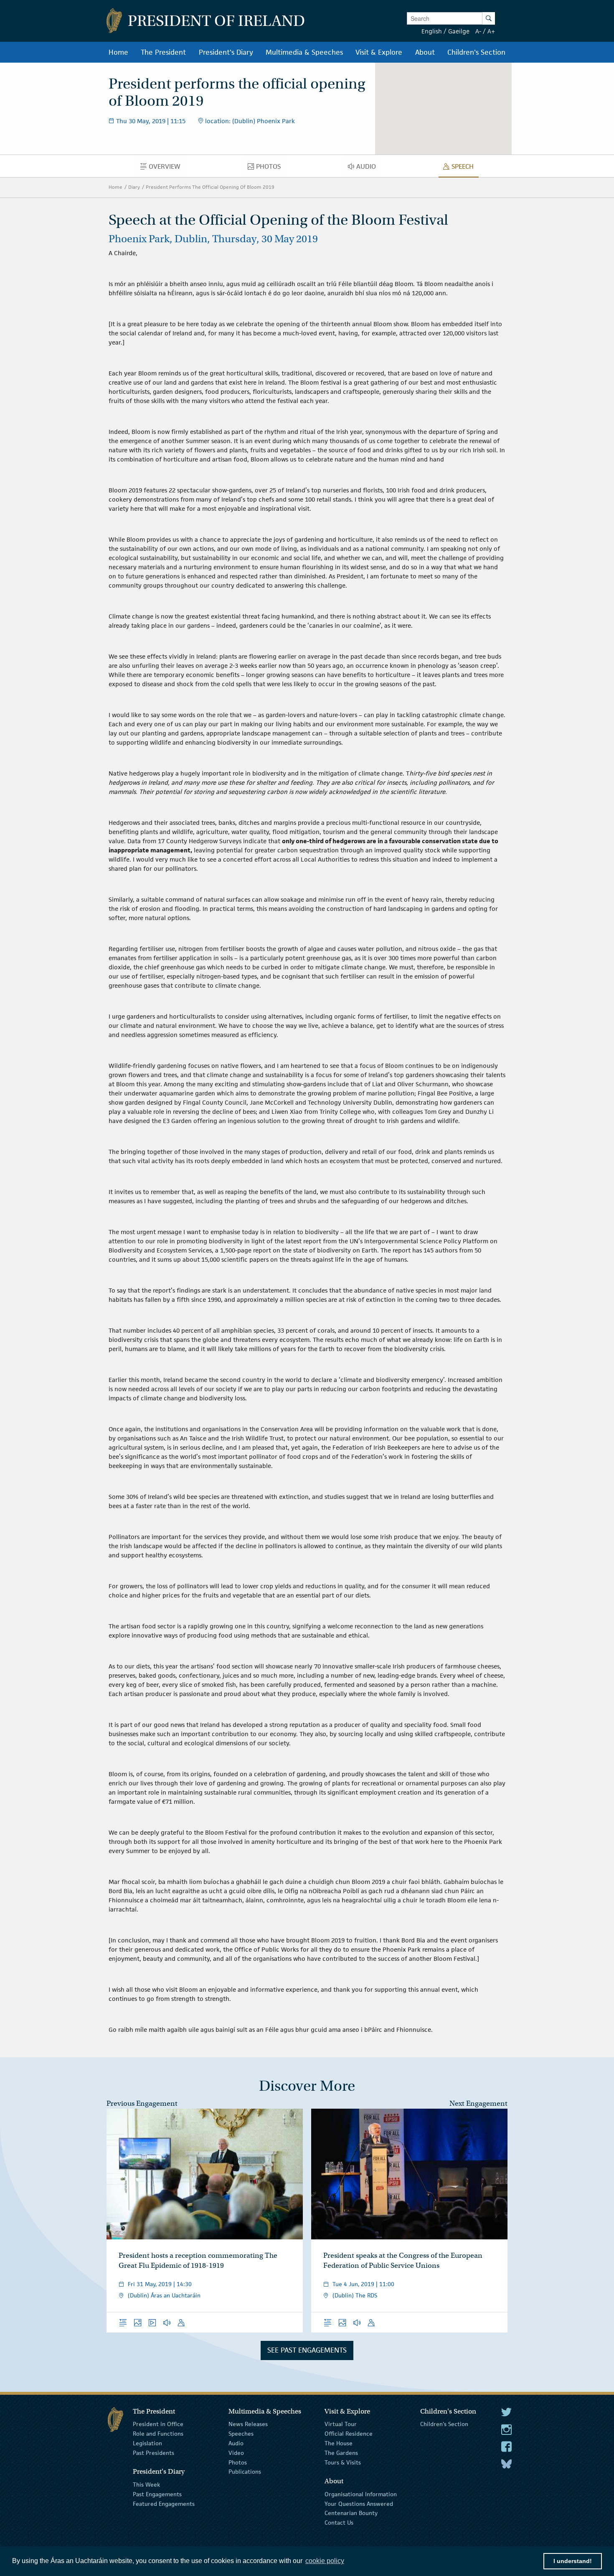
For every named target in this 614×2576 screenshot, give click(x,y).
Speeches (241, 2434)
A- (478, 31)
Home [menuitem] (118, 52)
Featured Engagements (164, 2503)
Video (236, 2453)
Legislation (147, 2443)
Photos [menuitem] (271, 168)
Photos (238, 2462)
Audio (236, 2443)
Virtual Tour (341, 2424)
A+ (491, 31)
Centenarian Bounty (351, 2513)
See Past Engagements (307, 2350)
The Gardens (341, 2453)
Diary (134, 187)
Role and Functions (158, 2434)
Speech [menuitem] (465, 168)
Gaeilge (459, 31)
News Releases (248, 2424)
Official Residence (349, 2434)
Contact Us (339, 2523)
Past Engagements (157, 2494)
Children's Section (444, 2424)
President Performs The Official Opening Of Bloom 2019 (210, 187)
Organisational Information (361, 2494)
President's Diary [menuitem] (226, 52)
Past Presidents (153, 2453)
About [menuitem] (425, 52)
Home (115, 187)
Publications (245, 2472)
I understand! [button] (573, 2561)
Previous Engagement (142, 2103)
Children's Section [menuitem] (476, 52)
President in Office (158, 2424)
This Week (146, 2485)
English (432, 31)
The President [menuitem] (163, 52)
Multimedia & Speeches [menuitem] (304, 52)
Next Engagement (478, 2103)
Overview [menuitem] (167, 168)
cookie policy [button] (325, 2561)
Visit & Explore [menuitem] (379, 52)
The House (339, 2443)
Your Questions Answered (359, 2503)
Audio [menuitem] (368, 168)
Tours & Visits (343, 2462)
